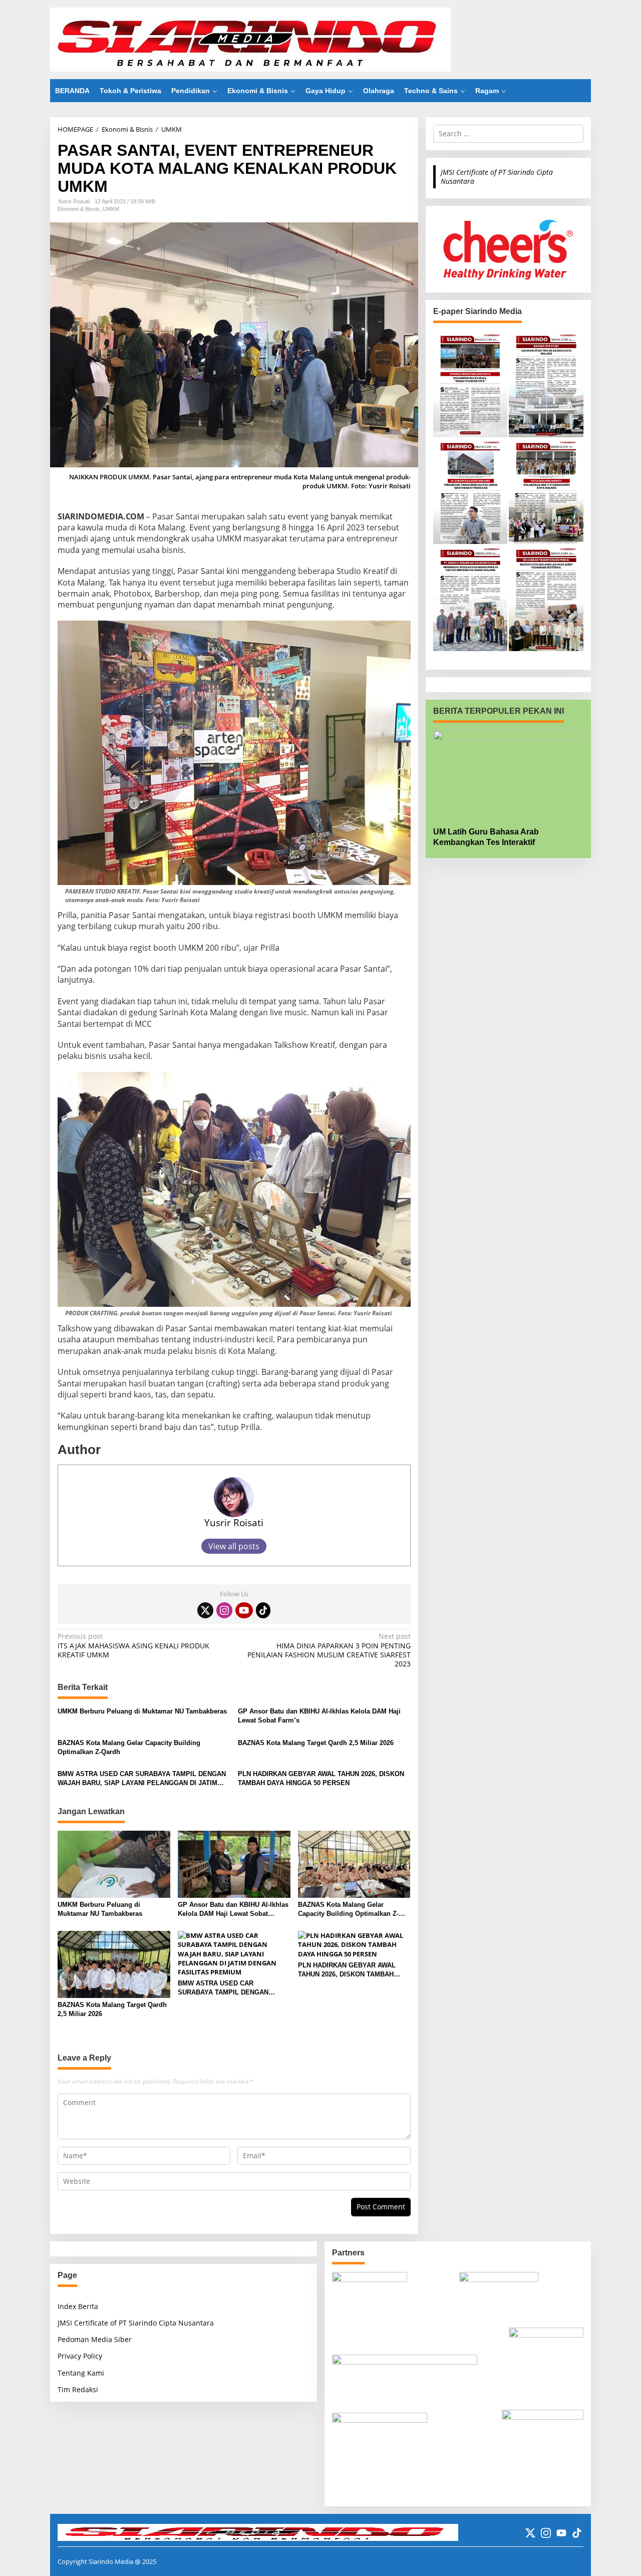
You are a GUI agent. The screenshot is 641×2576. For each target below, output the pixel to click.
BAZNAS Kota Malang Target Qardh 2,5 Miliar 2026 (316, 1743)
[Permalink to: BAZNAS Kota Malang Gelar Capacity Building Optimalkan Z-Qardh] (354, 1864)
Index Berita (78, 2306)
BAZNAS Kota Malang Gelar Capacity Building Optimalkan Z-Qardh (129, 1747)
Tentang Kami (81, 2373)
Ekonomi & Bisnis (79, 209)
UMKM (111, 209)
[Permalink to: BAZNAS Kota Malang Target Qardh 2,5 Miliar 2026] (114, 1964)
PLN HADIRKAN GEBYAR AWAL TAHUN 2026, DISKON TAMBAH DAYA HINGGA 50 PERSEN (321, 1778)
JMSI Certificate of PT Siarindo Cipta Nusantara (497, 177)
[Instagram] (224, 1610)
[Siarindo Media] (250, 39)
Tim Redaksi (78, 2389)
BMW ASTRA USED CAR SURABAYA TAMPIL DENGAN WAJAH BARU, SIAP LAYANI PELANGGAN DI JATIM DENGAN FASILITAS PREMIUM (142, 1779)
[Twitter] (205, 1610)
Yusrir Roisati (234, 1522)
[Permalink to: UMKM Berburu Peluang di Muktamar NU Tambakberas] (114, 1864)
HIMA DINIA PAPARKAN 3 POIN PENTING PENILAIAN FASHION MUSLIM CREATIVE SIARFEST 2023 (329, 1650)
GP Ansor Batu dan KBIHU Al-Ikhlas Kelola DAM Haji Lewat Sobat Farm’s (319, 1716)
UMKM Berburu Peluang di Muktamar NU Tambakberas (142, 1711)
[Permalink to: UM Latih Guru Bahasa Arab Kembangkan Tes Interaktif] (508, 775)
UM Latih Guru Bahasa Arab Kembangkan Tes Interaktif (486, 837)
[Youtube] (244, 1610)
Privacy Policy (80, 2356)
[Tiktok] (263, 1610)
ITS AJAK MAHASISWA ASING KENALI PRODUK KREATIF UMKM (133, 1645)
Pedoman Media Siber (95, 2339)
